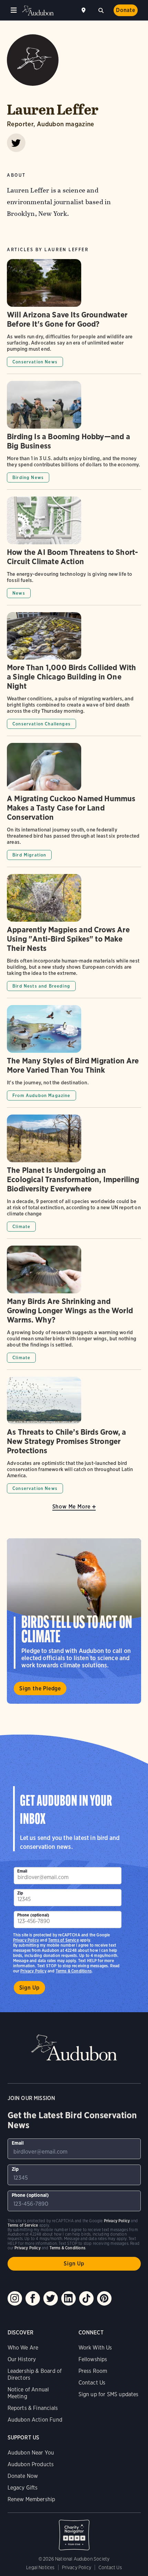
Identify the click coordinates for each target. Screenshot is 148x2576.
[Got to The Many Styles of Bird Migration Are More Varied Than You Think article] (74, 1056)
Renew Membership (31, 2499)
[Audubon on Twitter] (51, 2298)
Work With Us (95, 2348)
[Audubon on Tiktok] (86, 2298)
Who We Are (23, 2348)
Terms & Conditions (74, 1971)
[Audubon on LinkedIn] (68, 2298)
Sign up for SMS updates (109, 2394)
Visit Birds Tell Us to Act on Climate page (74, 1621)
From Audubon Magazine (41, 1095)
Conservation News (35, 362)
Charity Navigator (74, 2531)
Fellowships (93, 2359)
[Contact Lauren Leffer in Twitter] (16, 143)
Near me (84, 10)
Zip (20, 1893)
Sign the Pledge (40, 1688)
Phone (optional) (33, 1915)
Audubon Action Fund (35, 2420)
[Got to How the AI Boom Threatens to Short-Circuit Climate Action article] (74, 551)
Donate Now (23, 2476)
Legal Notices (40, 2567)
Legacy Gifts (23, 2488)
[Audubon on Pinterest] (104, 2298)
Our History (22, 2359)
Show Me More (72, 1507)
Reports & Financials (33, 2408)
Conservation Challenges (41, 724)
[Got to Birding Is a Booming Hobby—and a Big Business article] (74, 435)
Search (101, 10)
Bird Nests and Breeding (41, 986)
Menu (14, 10)
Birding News (28, 477)
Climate (21, 1227)
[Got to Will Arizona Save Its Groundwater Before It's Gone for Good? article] (74, 316)
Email (22, 1871)
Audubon (38, 10)
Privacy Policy (33, 1971)
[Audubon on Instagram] (15, 2298)
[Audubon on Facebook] (33, 2298)
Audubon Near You (31, 2453)
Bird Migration (29, 855)
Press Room (93, 2371)
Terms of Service (64, 1940)
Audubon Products (31, 2464)
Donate (126, 10)
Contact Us (92, 2383)
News (19, 593)
